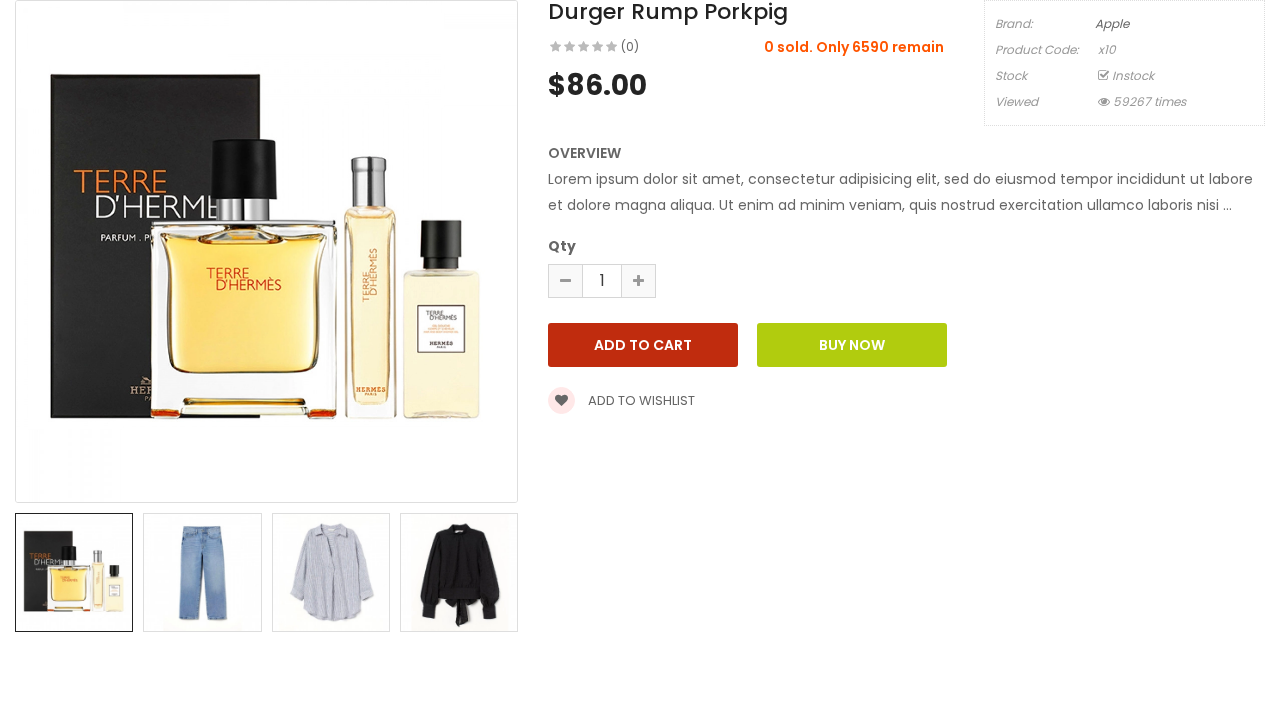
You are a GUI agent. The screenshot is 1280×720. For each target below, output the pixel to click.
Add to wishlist (640, 400)
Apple (1112, 23)
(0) (630, 46)
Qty (562, 246)
